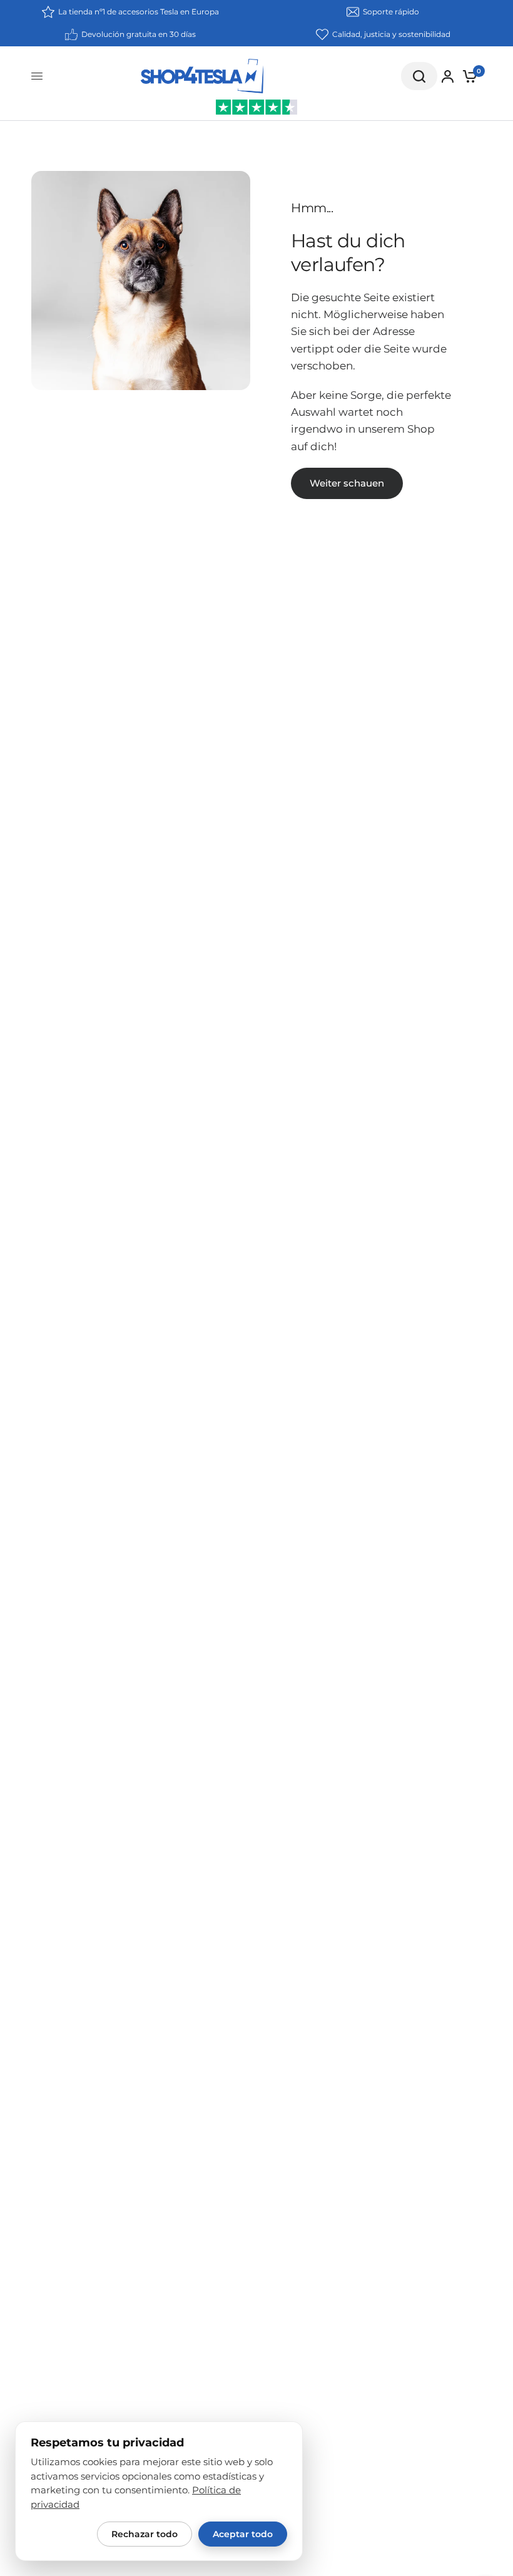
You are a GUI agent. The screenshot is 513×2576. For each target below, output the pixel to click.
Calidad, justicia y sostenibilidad (391, 34)
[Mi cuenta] (448, 76)
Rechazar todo (145, 2534)
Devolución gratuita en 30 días (139, 34)
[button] (347, 483)
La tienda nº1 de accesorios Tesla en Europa (139, 12)
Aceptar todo (243, 2534)
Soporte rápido (391, 12)
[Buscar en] (419, 76)
